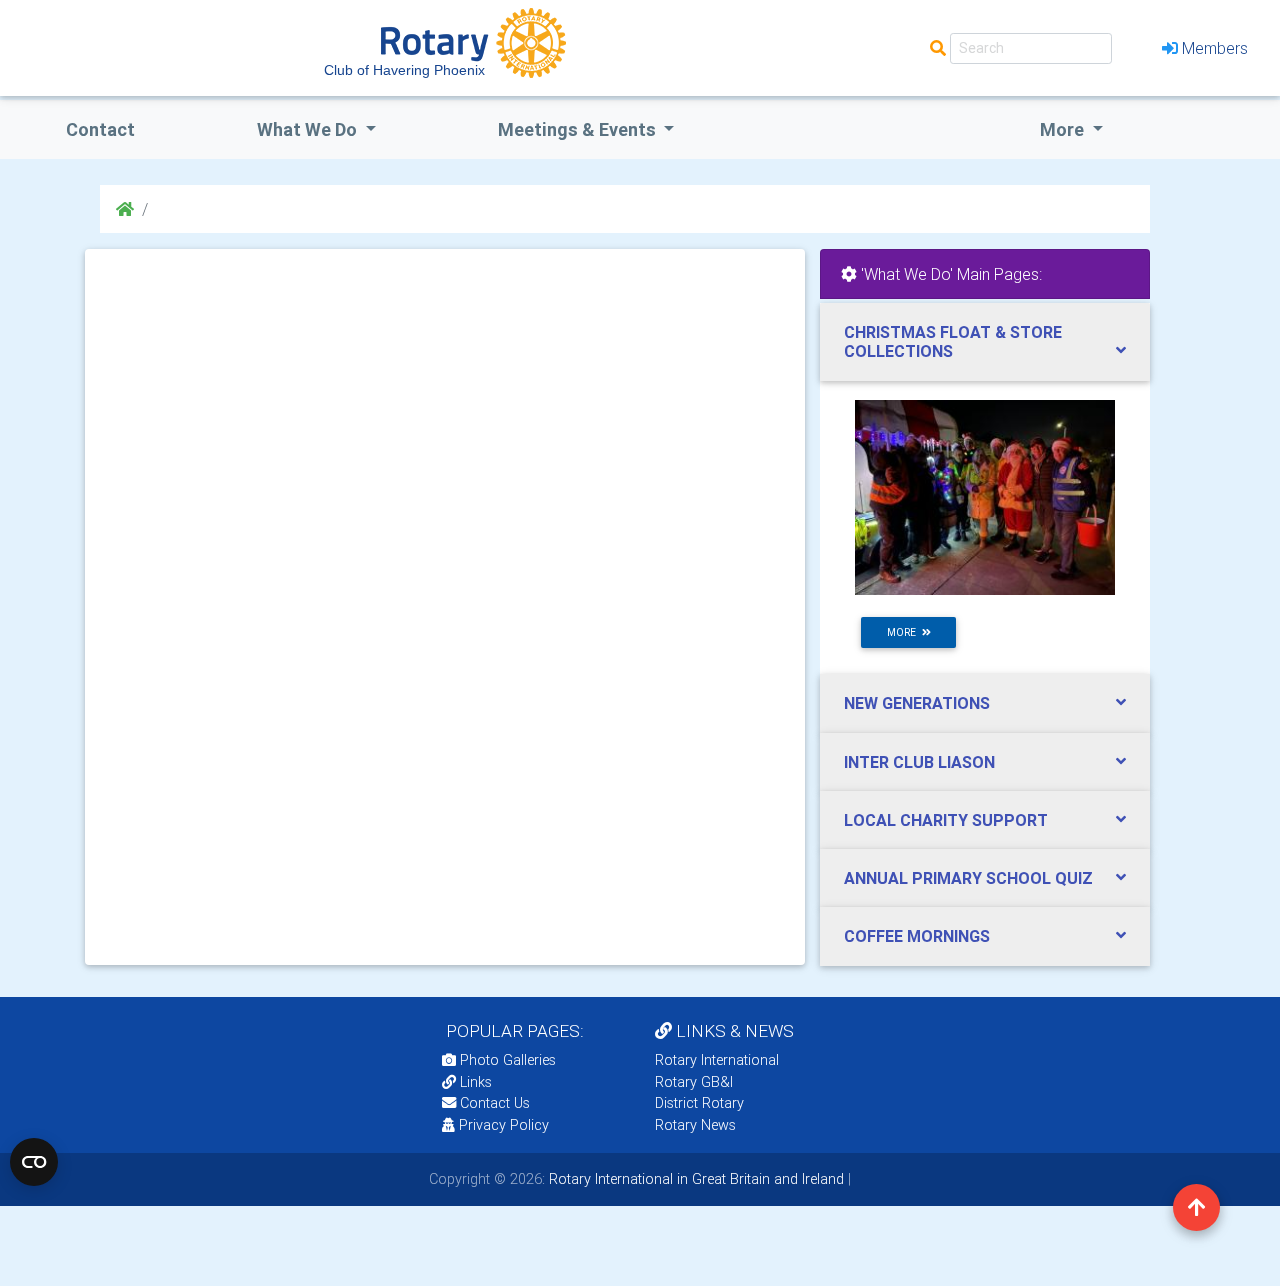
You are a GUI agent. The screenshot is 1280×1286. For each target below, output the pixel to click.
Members (1215, 48)
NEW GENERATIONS (917, 703)
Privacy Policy (504, 1125)
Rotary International (717, 1060)
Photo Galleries (506, 1060)
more (904, 632)
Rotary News (695, 1125)
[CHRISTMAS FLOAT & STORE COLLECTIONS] (985, 497)
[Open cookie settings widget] (34, 1162)
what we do (309, 129)
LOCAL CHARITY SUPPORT (946, 820)
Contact (100, 129)
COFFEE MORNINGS (917, 936)
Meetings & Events (579, 129)
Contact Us (493, 1103)
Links (476, 1082)
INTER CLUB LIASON (919, 762)
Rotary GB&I (694, 1082)
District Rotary (699, 1103)
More (1064, 129)
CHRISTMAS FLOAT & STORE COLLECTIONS (953, 341)
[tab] (985, 342)
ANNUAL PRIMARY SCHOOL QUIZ (968, 878)
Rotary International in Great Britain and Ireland (694, 1179)
